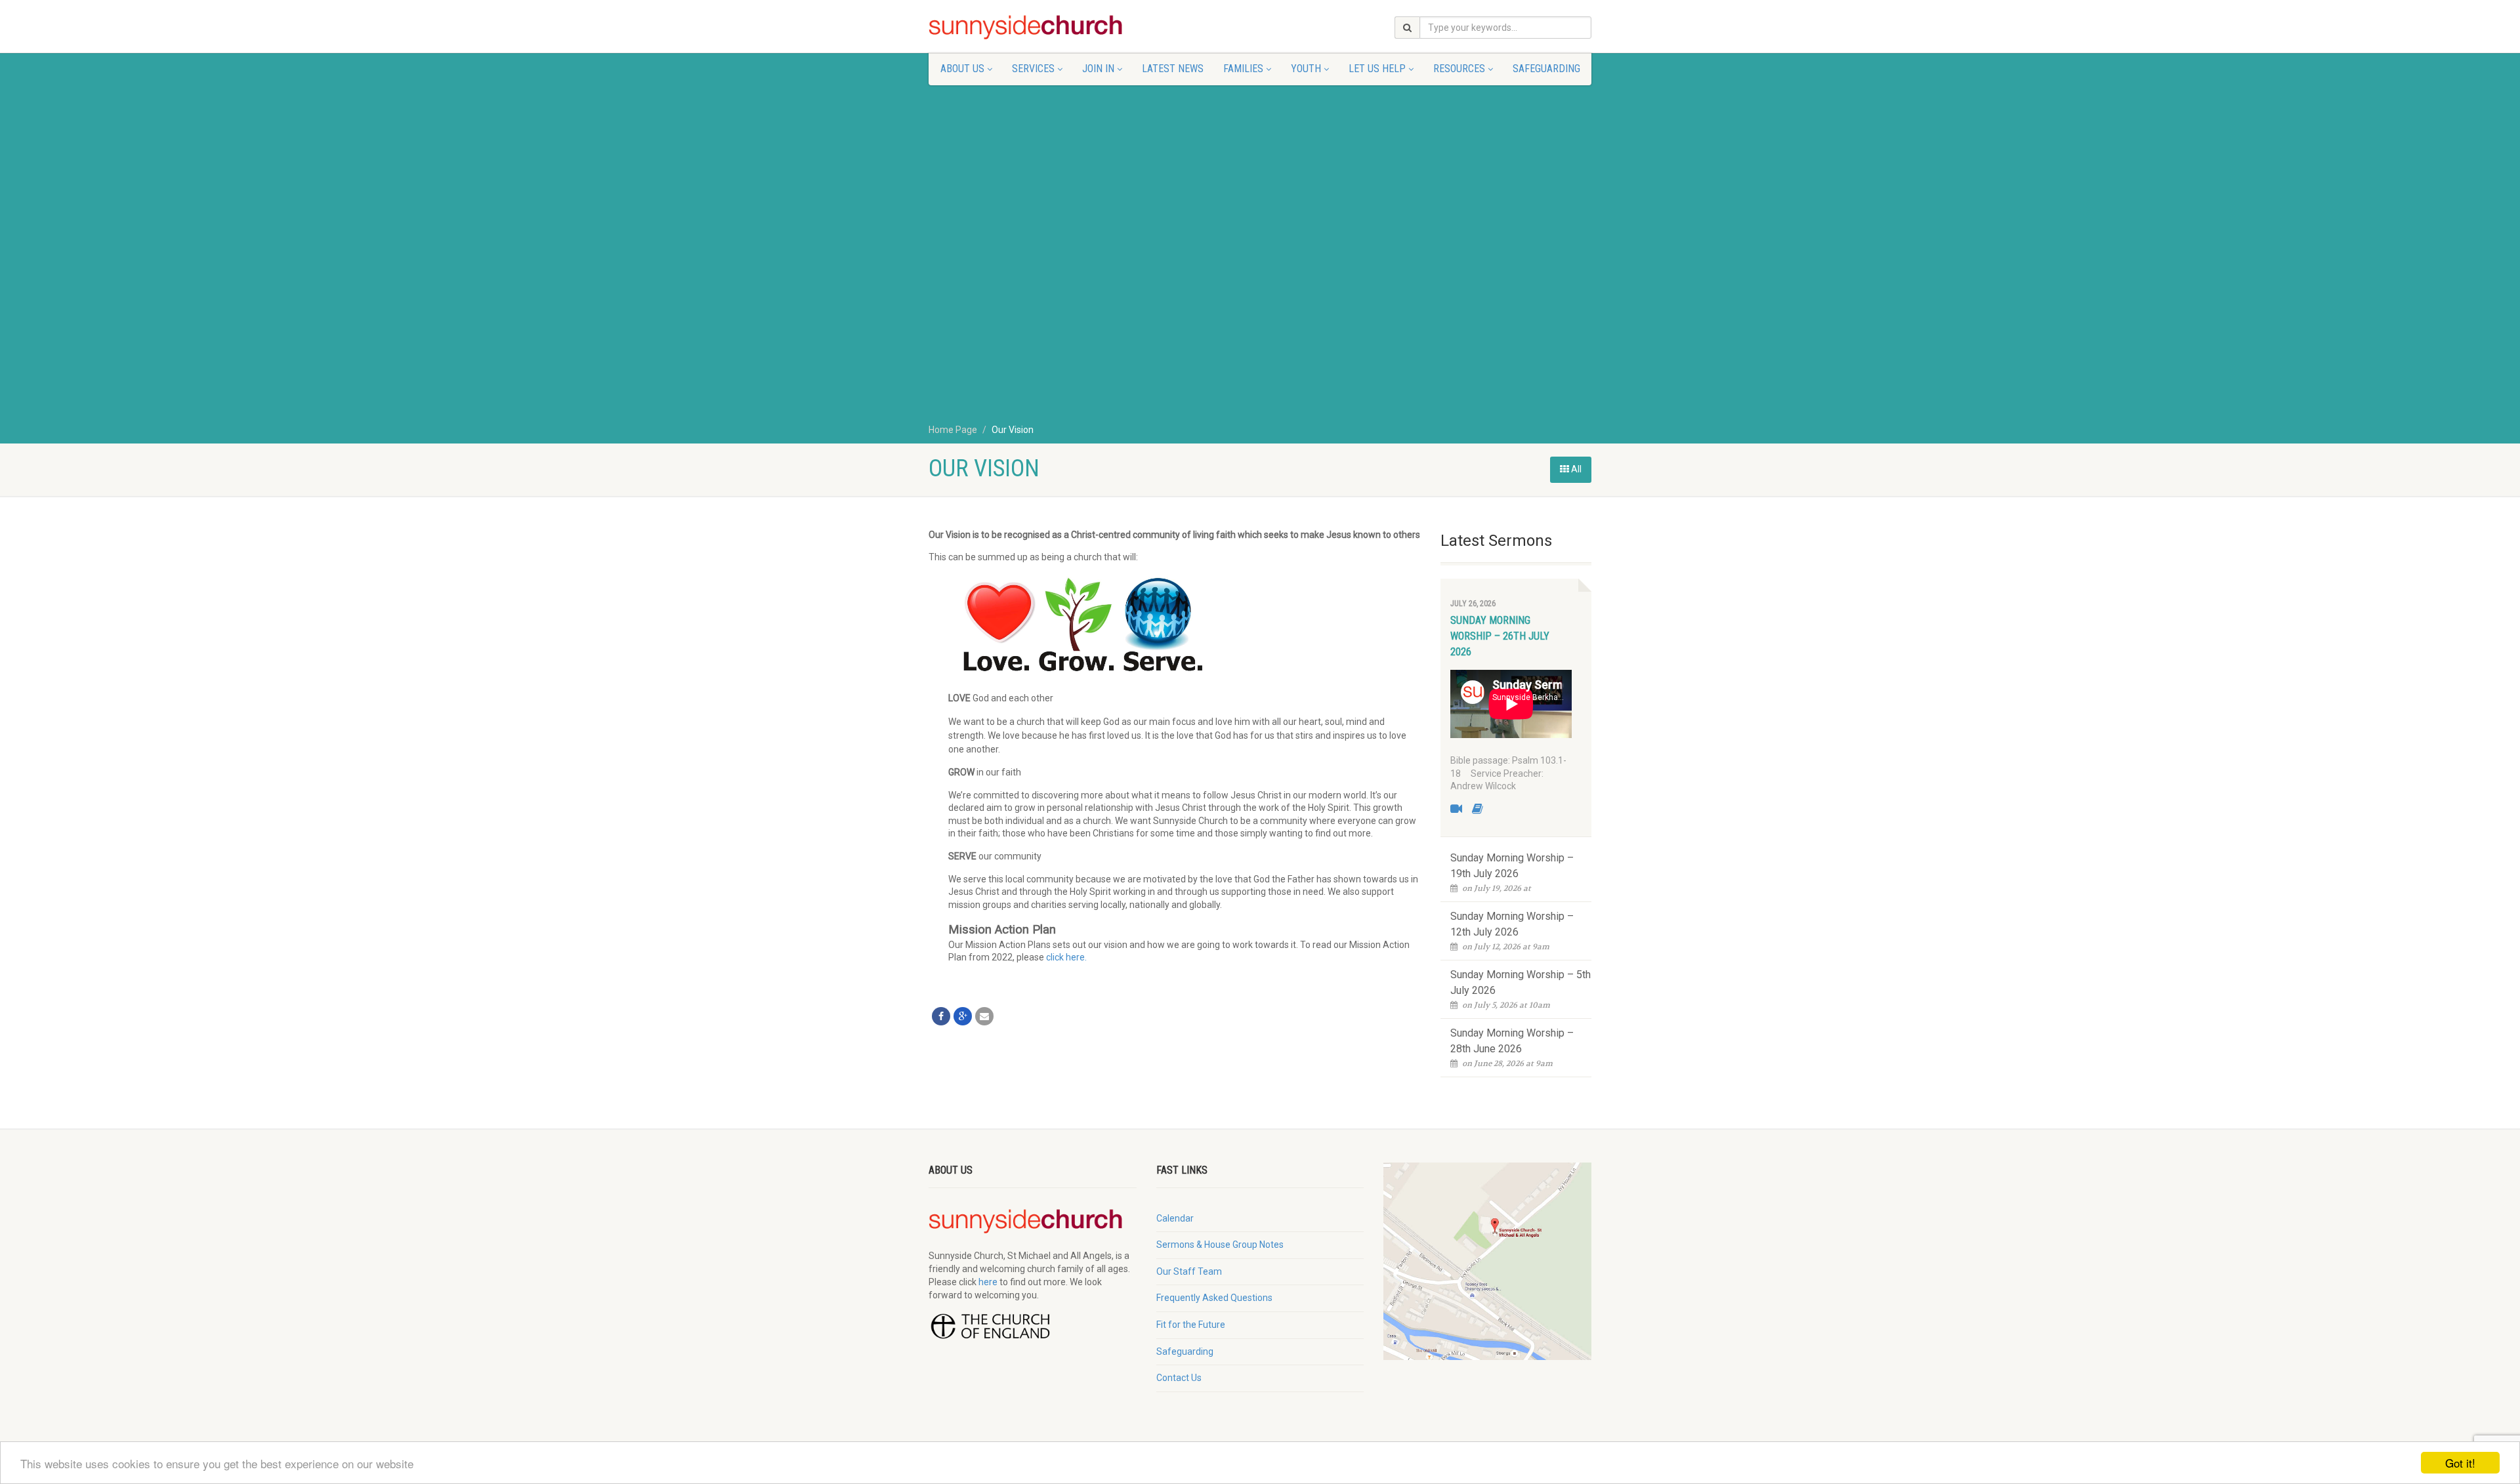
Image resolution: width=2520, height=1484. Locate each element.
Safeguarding (1546, 69)
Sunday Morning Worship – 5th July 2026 (1521, 982)
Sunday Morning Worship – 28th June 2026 (1512, 1041)
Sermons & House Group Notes (1220, 1245)
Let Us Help (1377, 69)
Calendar (1175, 1218)
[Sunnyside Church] (1033, 28)
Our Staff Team (1189, 1271)
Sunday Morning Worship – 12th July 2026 (1512, 924)
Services (1033, 69)
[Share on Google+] (963, 1016)
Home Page (953, 430)
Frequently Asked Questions (1214, 1298)
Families (1243, 69)
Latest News (1173, 69)
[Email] (984, 1016)
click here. (1066, 957)
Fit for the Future (1191, 1325)
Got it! (2460, 1463)
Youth (1306, 69)
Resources (1459, 69)
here (988, 1282)
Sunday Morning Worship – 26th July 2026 (1500, 636)
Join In (1098, 69)
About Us (962, 69)
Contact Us (1179, 1378)
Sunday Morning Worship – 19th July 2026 (1512, 866)
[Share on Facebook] (941, 1016)
